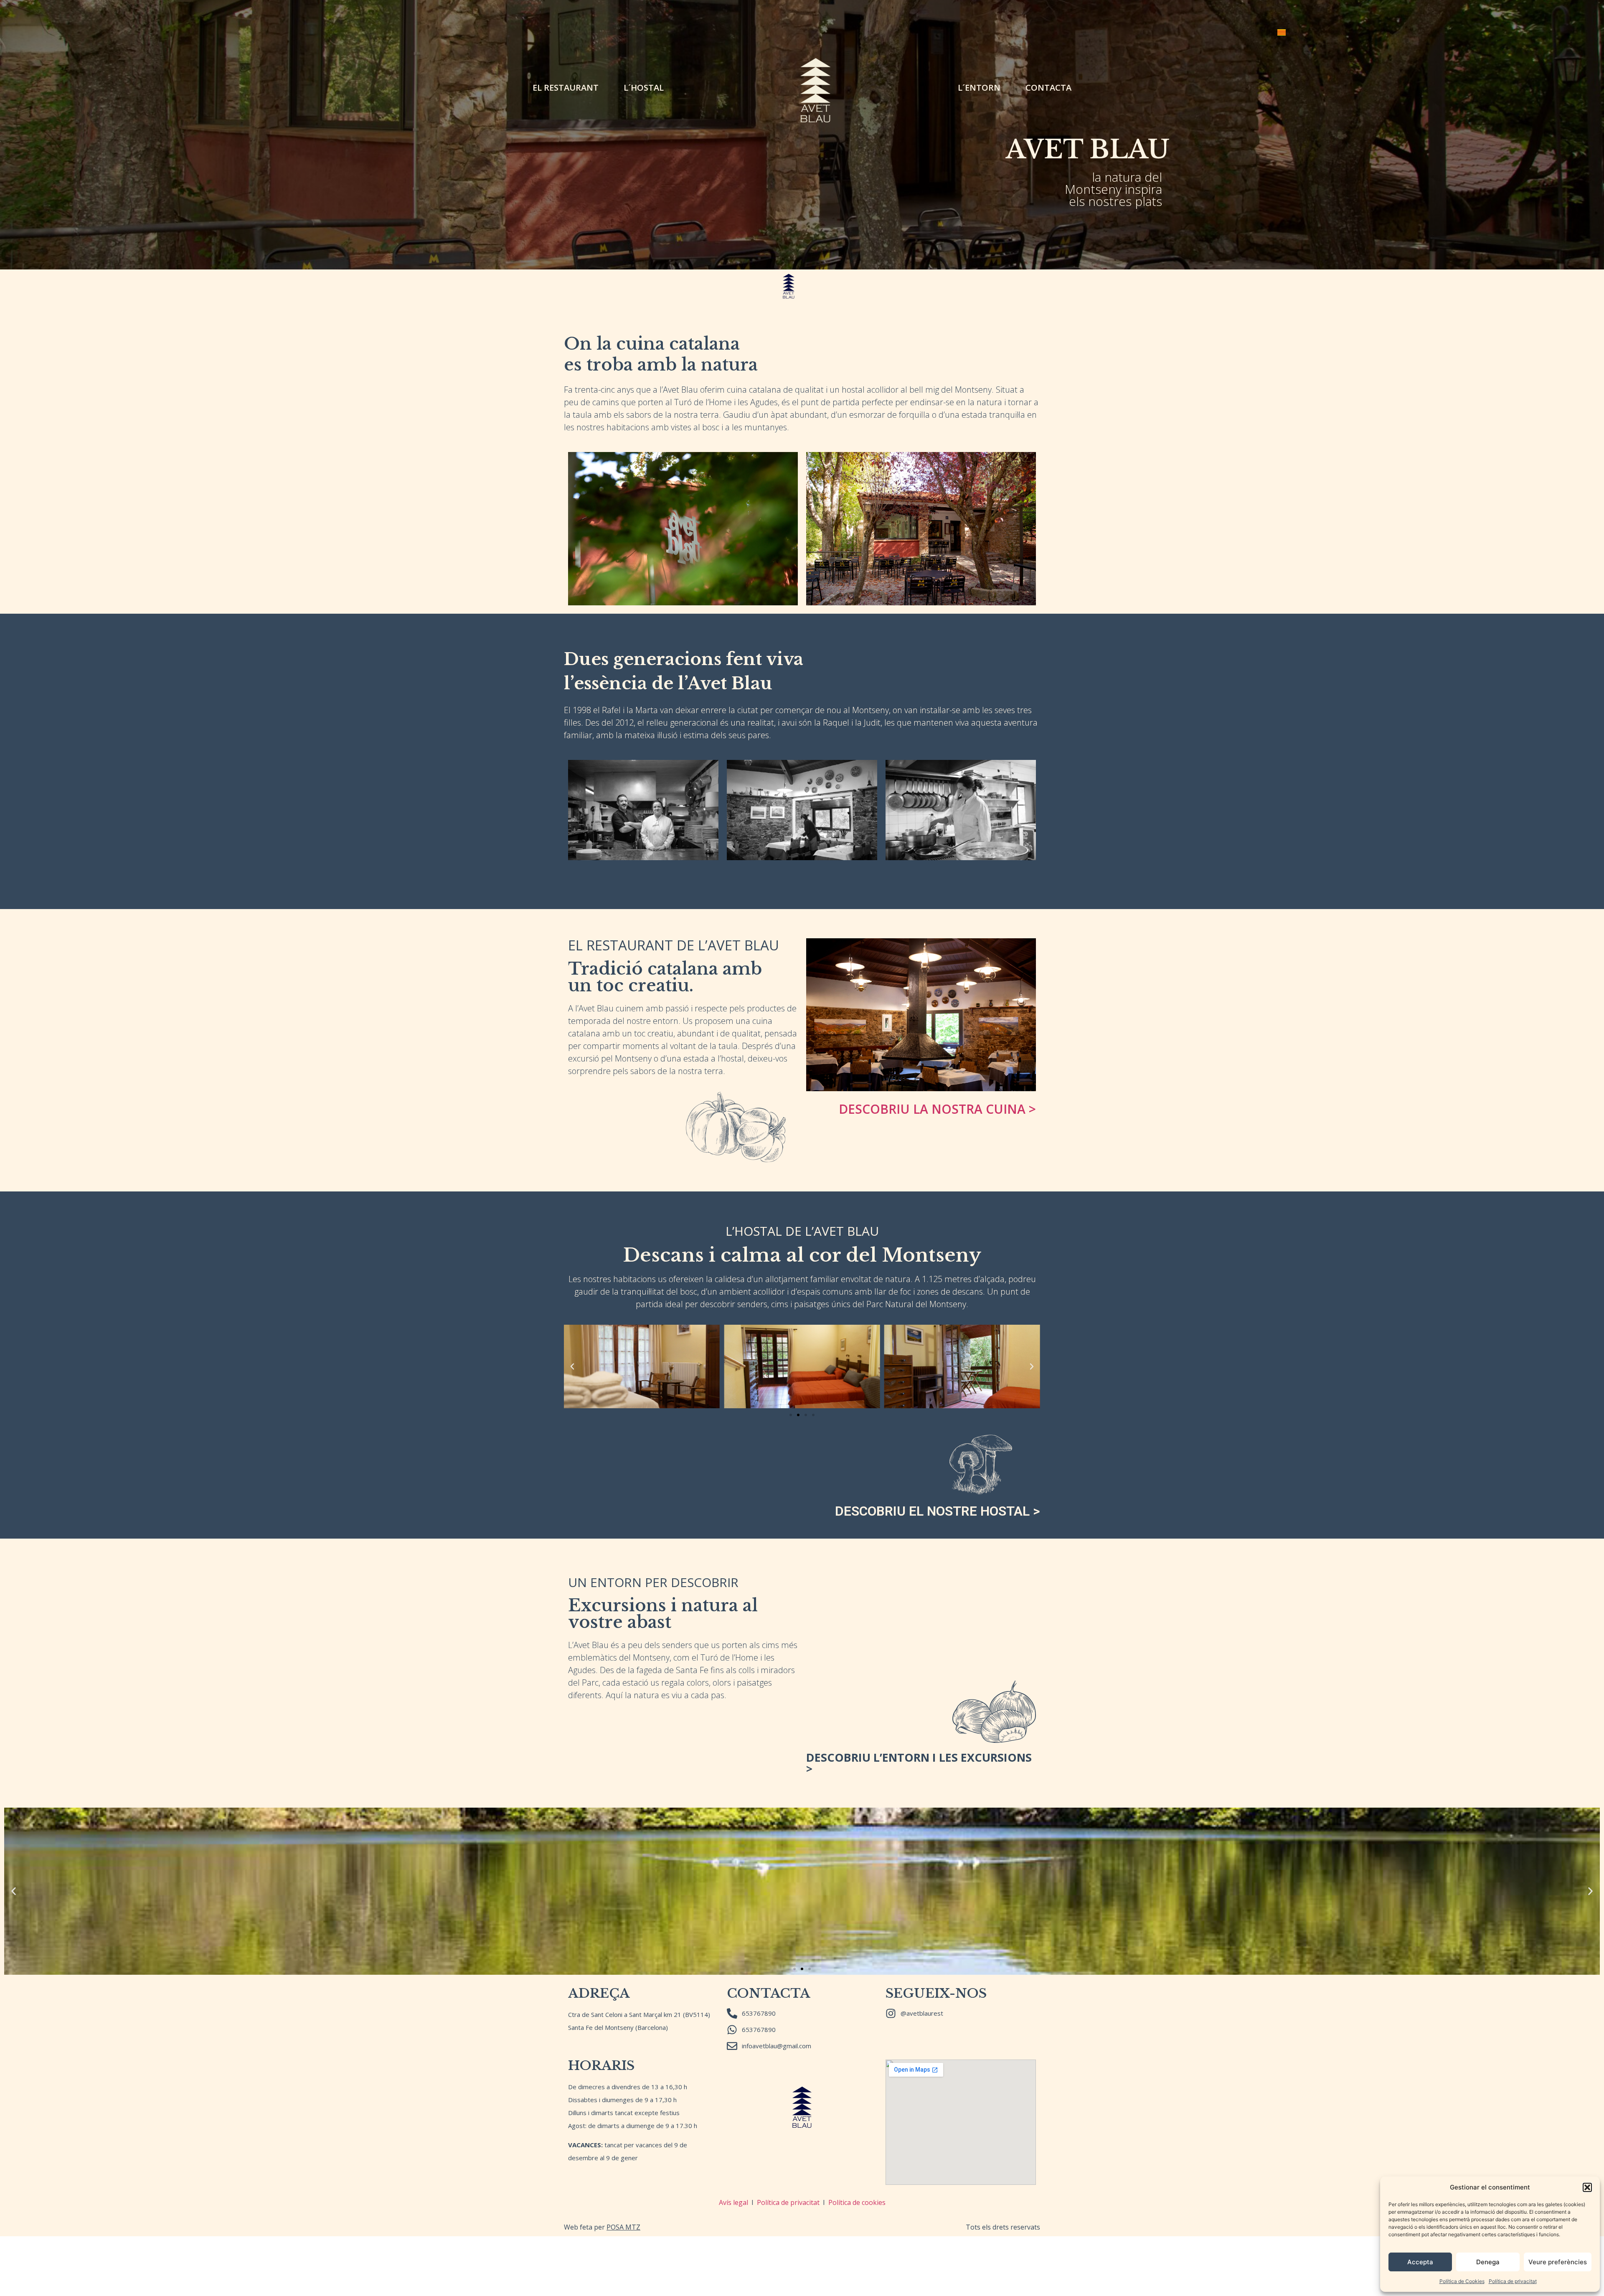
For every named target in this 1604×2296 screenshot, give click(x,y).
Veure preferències (1558, 2262)
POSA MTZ (623, 2227)
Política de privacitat (1513, 2281)
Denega (1488, 2262)
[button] (1587, 2187)
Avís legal (733, 2202)
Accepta (1420, 2262)
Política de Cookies (1462, 2281)
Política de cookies (857, 2202)
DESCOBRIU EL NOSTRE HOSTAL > (938, 1511)
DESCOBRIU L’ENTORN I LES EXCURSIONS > (919, 1763)
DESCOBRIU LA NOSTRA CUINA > (937, 1109)
